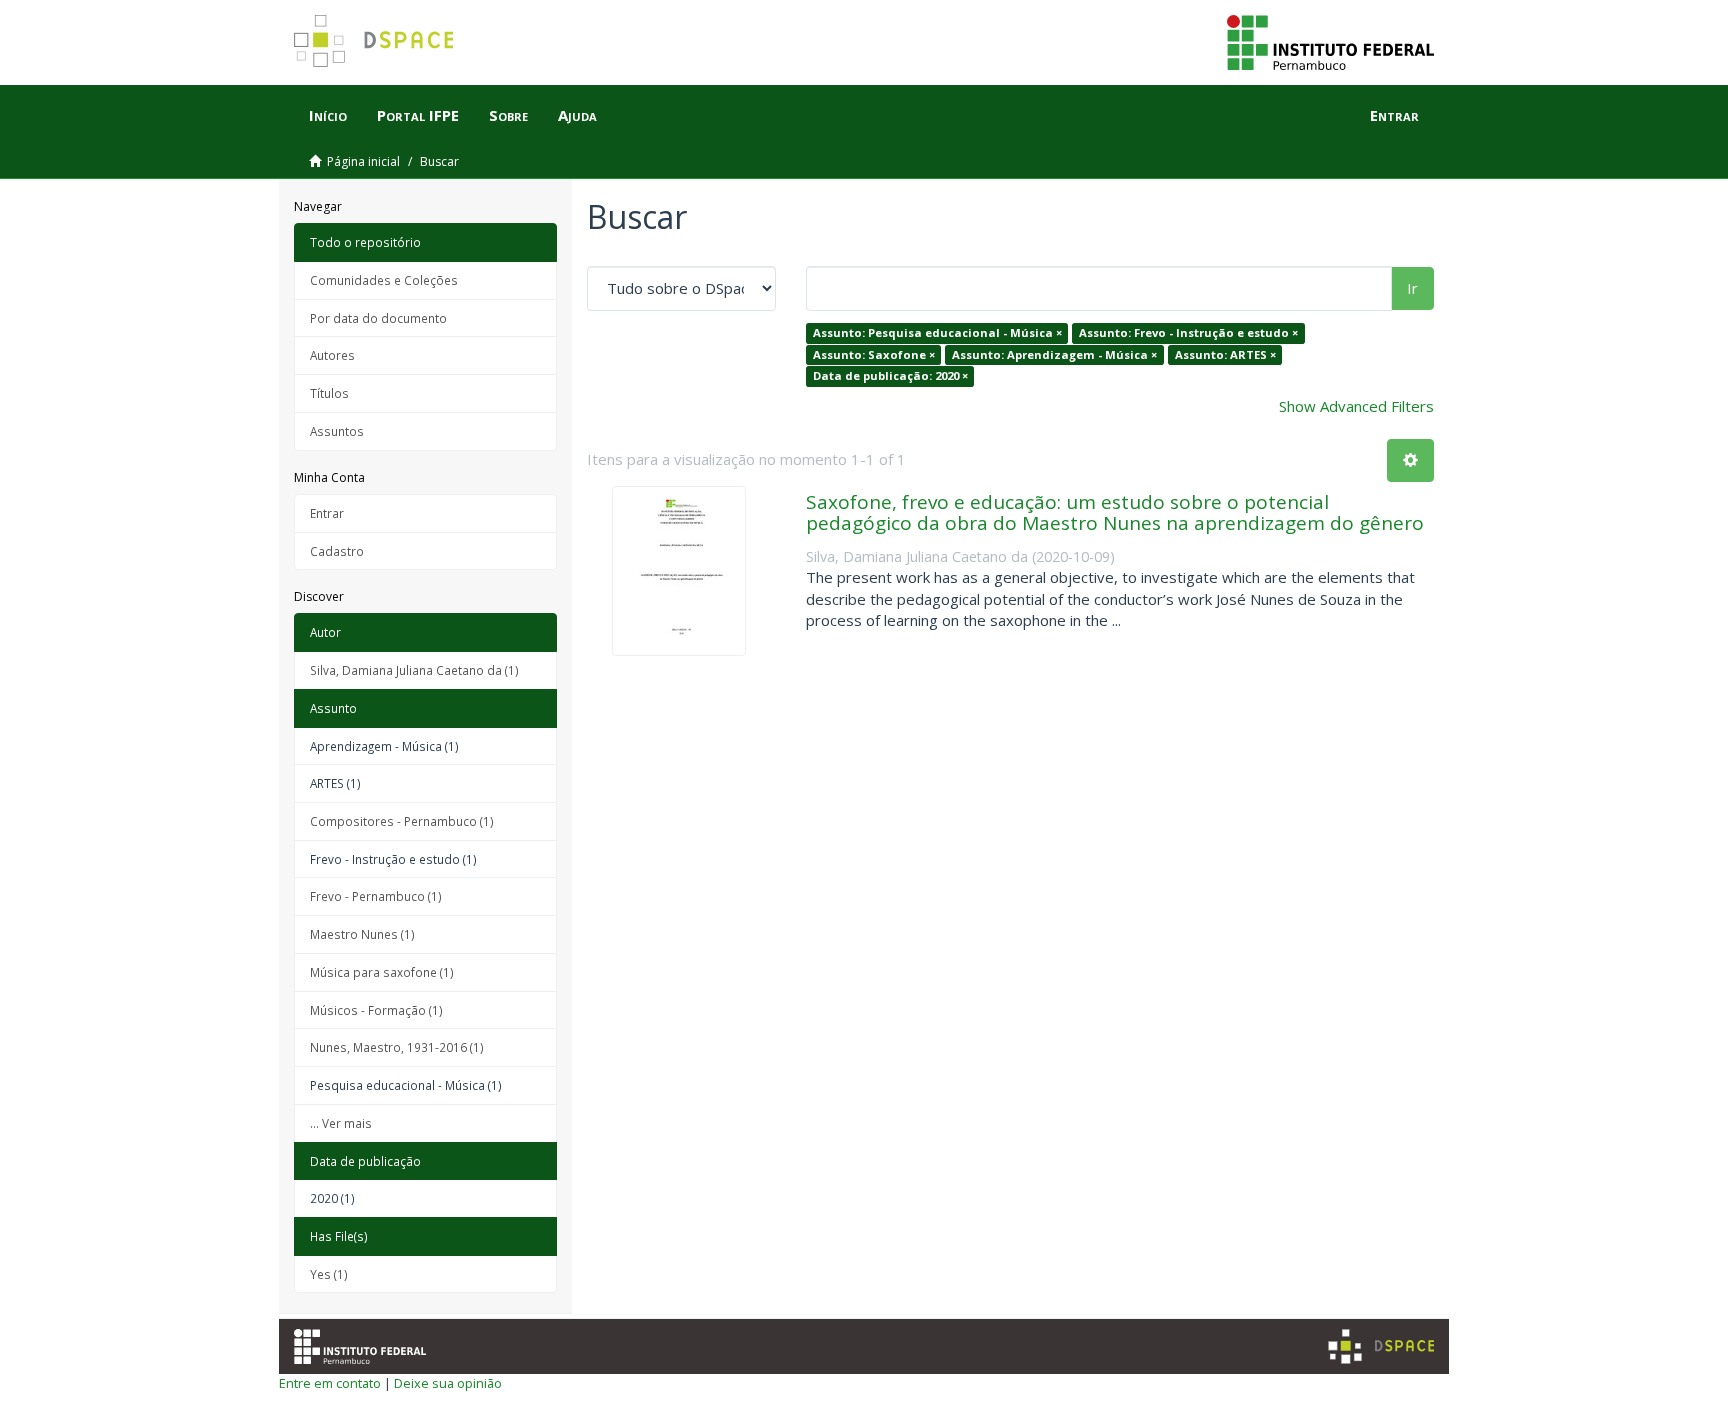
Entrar (327, 513)
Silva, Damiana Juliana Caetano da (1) (414, 670)
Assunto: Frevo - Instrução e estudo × (1188, 332)
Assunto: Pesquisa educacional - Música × (937, 332)
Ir (1412, 288)
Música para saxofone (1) (382, 972)
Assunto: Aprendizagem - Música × (1054, 354)
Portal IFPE (418, 115)
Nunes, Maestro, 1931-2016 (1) (397, 1047)
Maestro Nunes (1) (362, 934)
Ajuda (577, 115)
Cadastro (337, 551)
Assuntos (337, 431)
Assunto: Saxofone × (874, 354)
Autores (332, 355)
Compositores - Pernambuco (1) (402, 821)
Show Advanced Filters (1356, 406)
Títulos (329, 393)
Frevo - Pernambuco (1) (376, 896)
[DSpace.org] (1381, 1346)
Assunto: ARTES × (1225, 354)
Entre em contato (330, 1383)
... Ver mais (341, 1123)
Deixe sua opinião (448, 1383)
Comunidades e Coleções (384, 280)
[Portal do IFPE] (1330, 41)
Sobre (508, 115)
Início (328, 115)
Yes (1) (329, 1274)
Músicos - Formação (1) (376, 1010)
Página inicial (363, 161)
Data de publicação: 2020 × (890, 375)
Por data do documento (378, 318)
